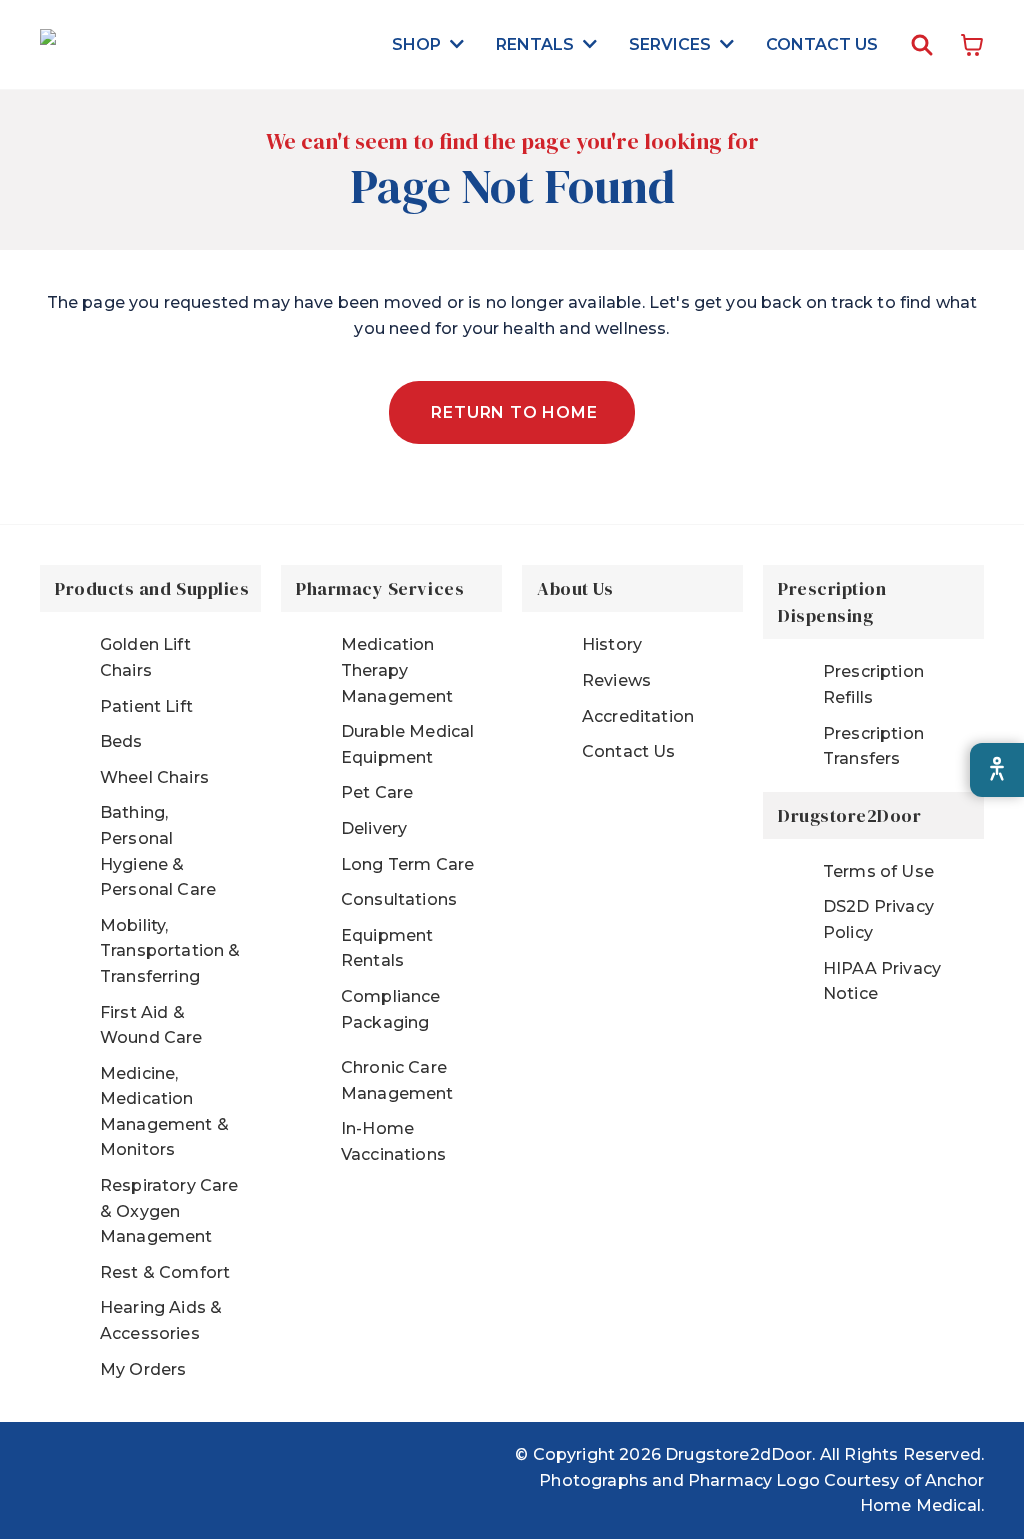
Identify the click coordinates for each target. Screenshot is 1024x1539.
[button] (428, 44)
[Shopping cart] (972, 45)
